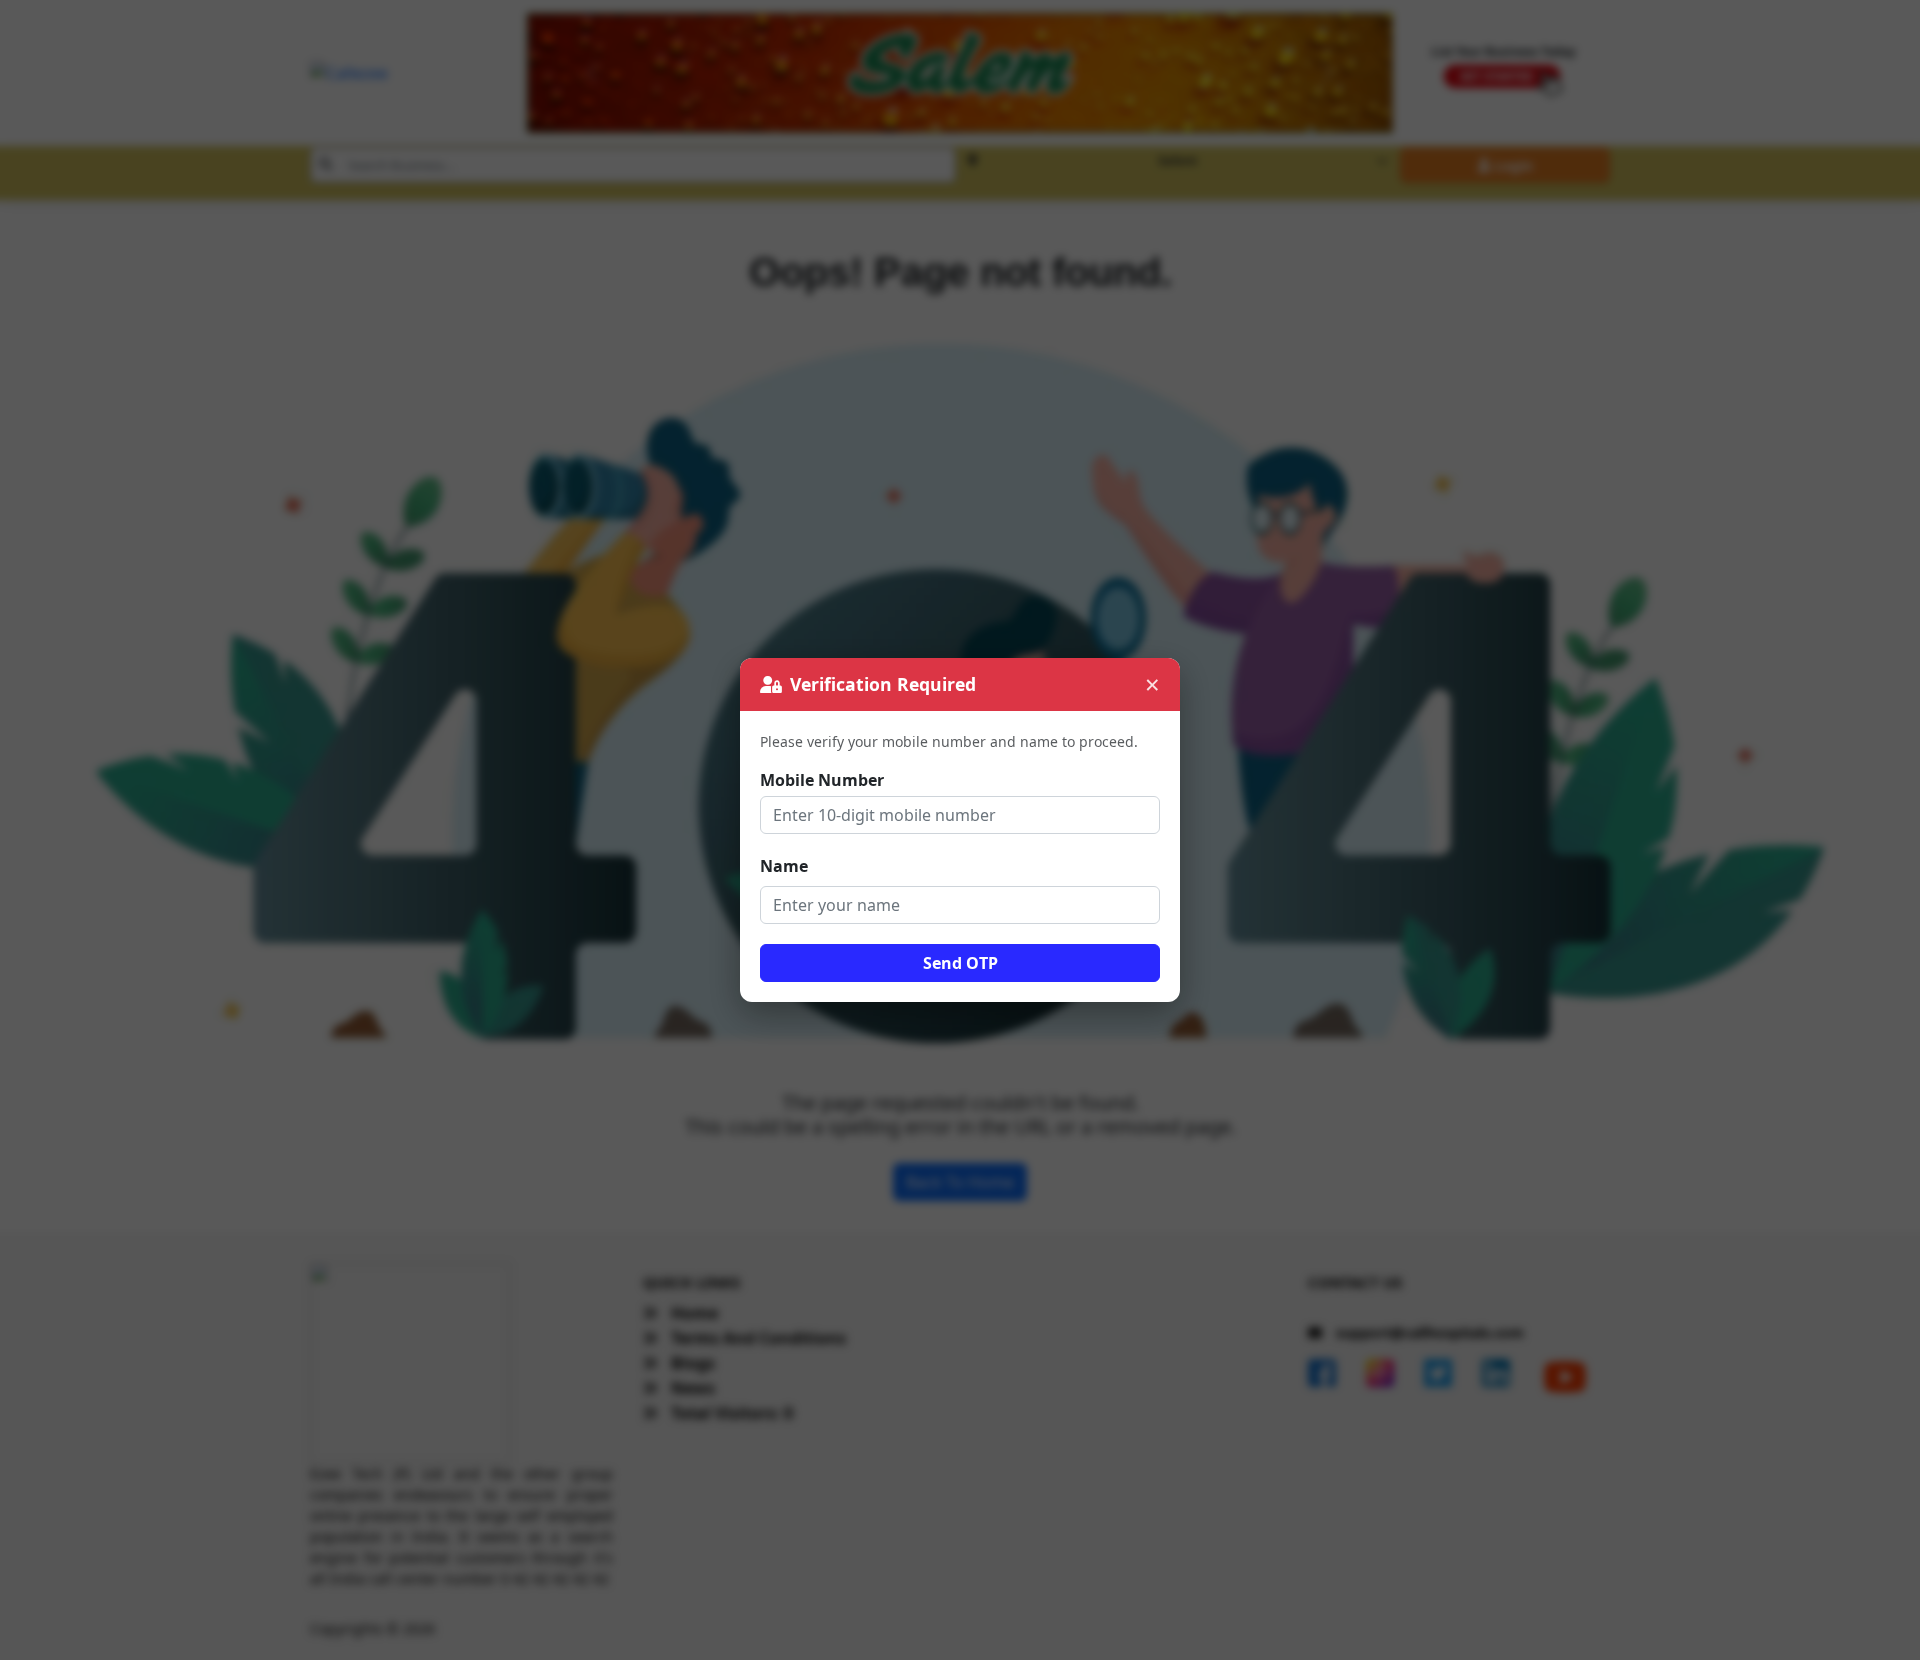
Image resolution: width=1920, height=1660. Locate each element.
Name (784, 866)
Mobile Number (822, 780)
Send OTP (960, 963)
